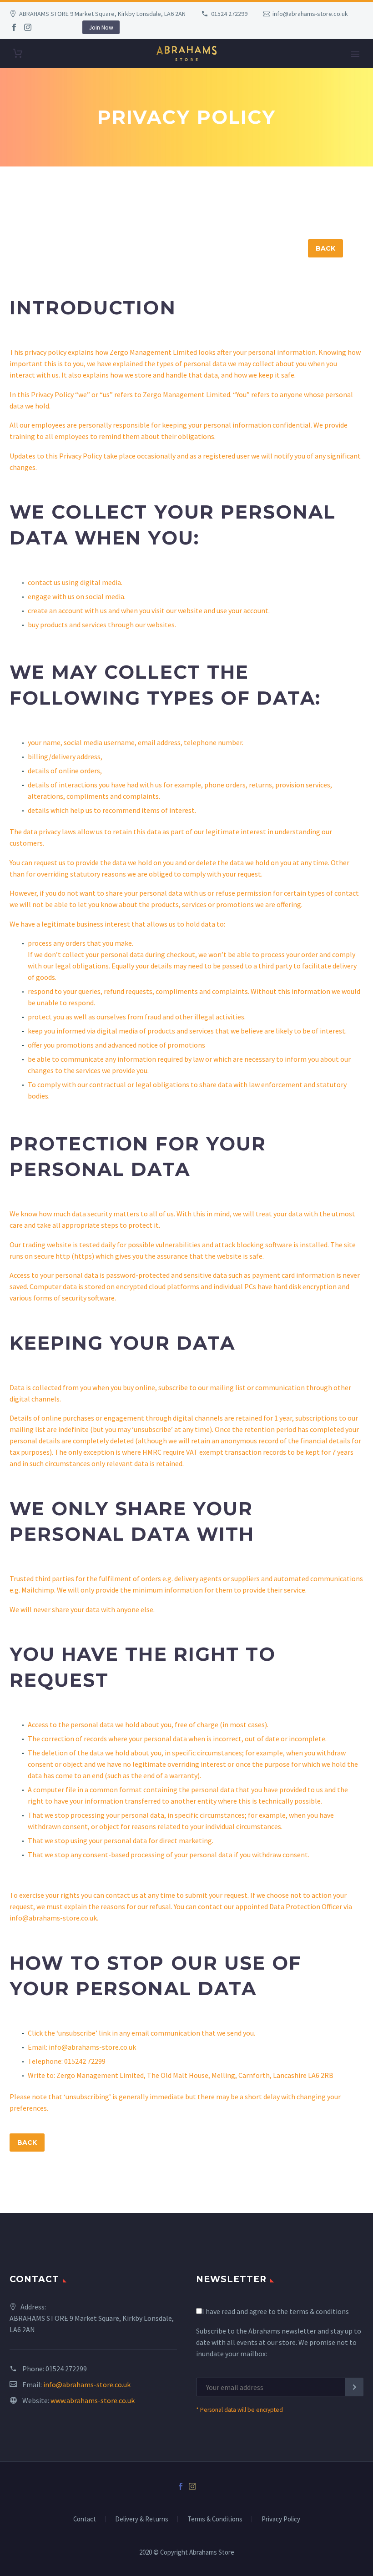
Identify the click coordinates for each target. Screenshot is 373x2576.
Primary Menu (355, 54)
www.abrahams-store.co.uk (93, 2400)
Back (325, 248)
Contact (85, 2519)
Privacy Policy (281, 2519)
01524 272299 (229, 14)
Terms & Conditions (215, 2519)
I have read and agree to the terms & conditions (275, 2311)
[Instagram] (28, 27)
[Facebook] (14, 27)
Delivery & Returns (142, 2519)
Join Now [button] (101, 27)
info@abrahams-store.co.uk (310, 14)
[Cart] (18, 53)
